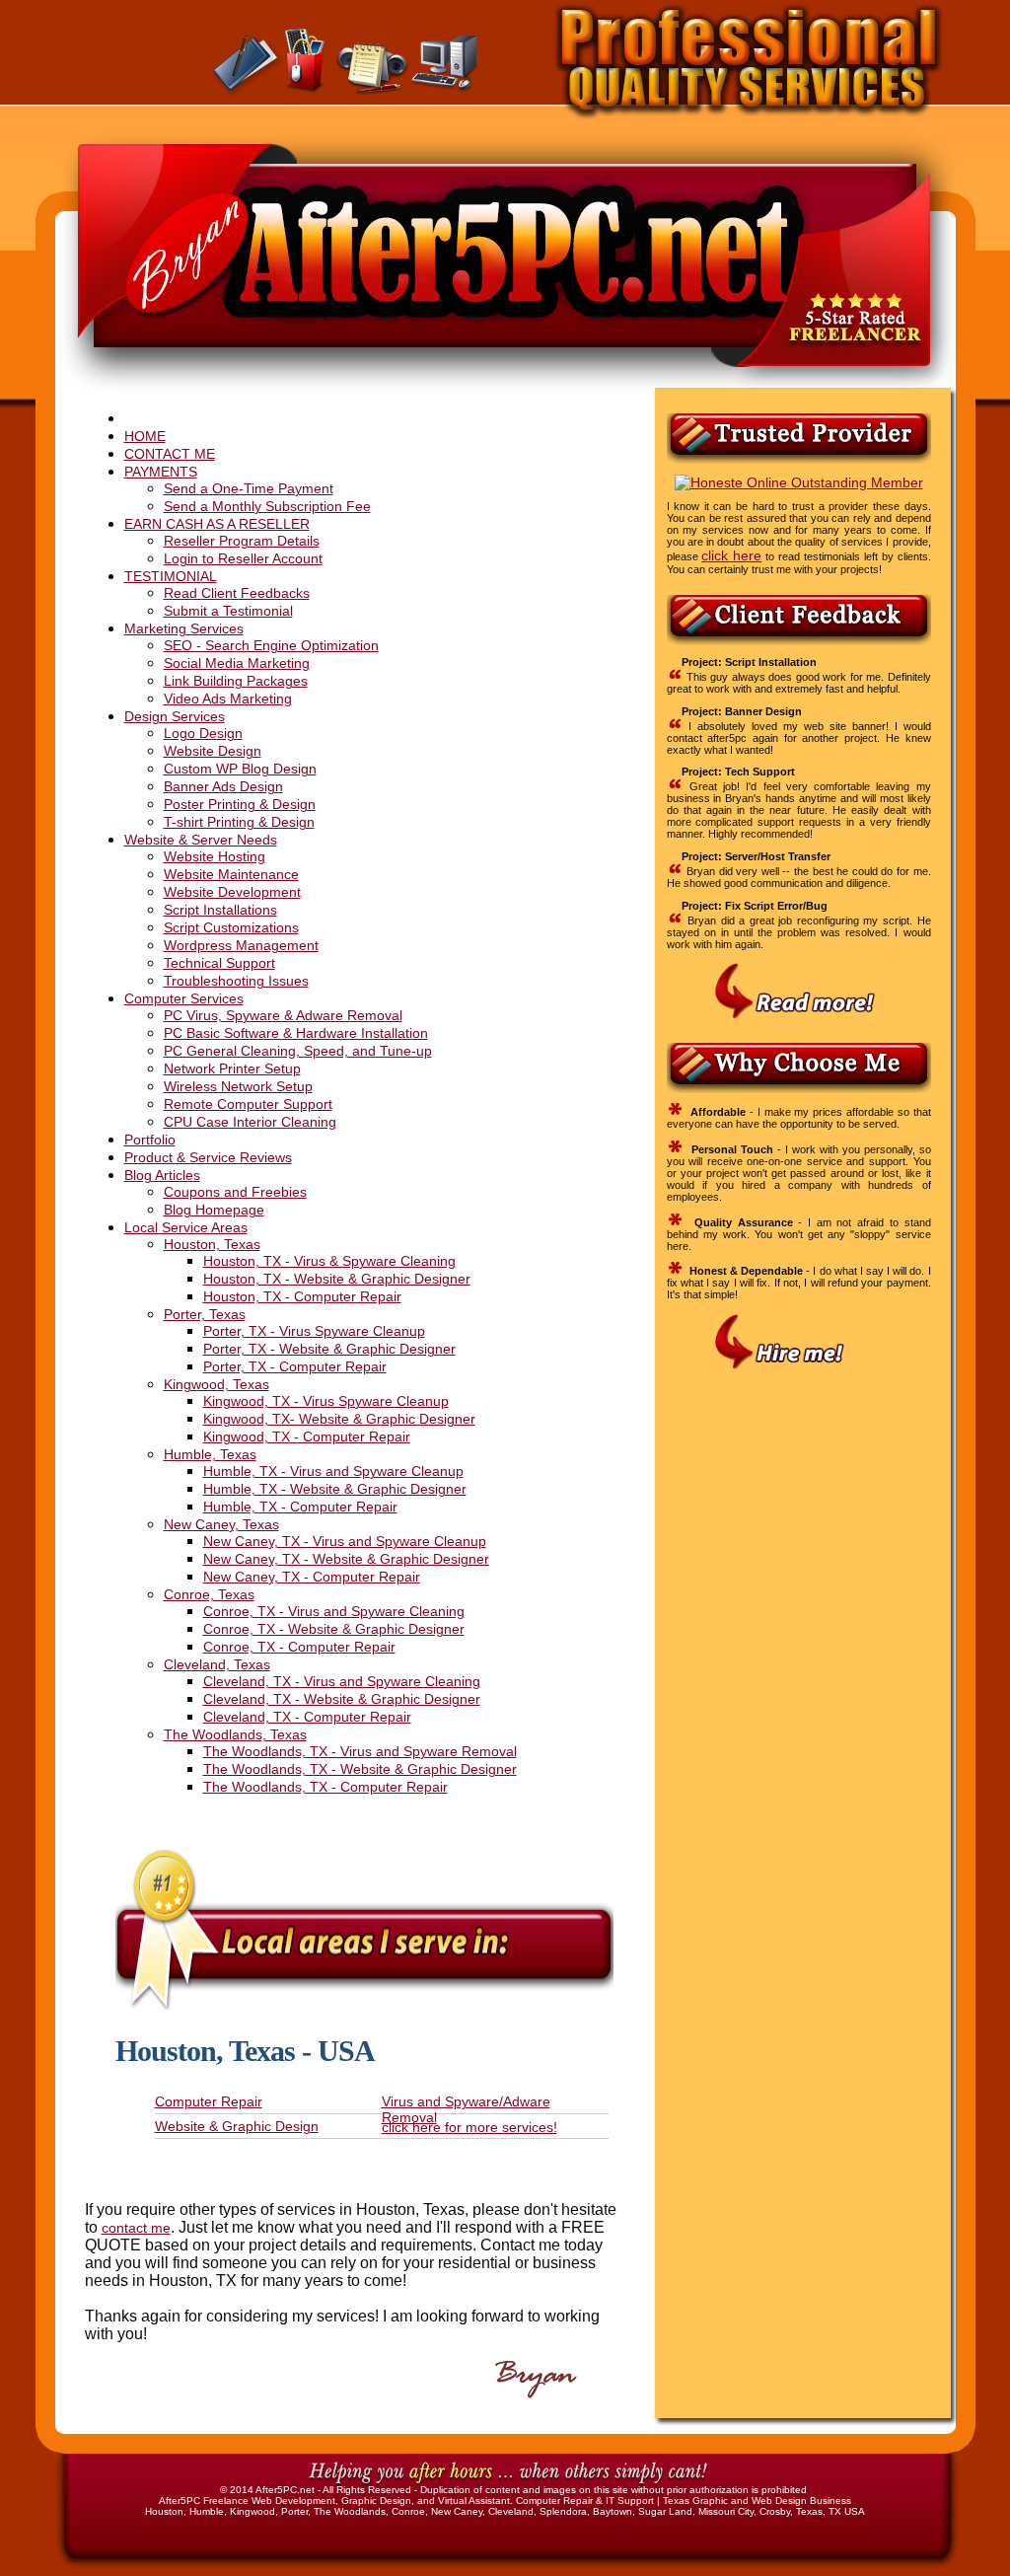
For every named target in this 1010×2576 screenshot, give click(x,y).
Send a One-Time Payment (249, 488)
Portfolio (150, 1140)
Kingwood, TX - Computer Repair (307, 1436)
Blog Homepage (214, 1210)
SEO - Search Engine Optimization (271, 645)
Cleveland (511, 2511)
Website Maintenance (231, 874)
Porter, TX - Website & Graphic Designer (329, 1349)
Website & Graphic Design (237, 2126)
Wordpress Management (241, 945)
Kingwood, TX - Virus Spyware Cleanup (326, 1401)
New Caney (457, 2511)
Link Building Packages (236, 681)
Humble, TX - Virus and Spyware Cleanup (333, 1471)
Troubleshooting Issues (236, 981)
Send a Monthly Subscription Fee (267, 506)
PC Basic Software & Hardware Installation (296, 1033)
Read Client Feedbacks (237, 593)
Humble (207, 2511)
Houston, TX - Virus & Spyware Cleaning (329, 1261)
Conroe (408, 2511)
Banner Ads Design (223, 786)
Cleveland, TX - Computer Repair (307, 1717)
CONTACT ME (170, 454)
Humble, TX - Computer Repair (300, 1507)
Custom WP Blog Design (240, 769)
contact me (136, 2228)
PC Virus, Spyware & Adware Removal (283, 1015)
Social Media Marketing (237, 663)
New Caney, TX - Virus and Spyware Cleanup (345, 1541)
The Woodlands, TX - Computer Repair (325, 1787)
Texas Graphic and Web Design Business (757, 2501)
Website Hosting (215, 856)
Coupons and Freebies (235, 1192)
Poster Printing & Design (240, 804)
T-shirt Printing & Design (239, 822)
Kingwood (252, 2511)
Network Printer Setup (232, 1068)
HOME (145, 436)
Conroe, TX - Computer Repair (299, 1647)
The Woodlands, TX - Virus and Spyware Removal (360, 1751)
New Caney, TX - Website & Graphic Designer (346, 1559)
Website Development (232, 892)
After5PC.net (285, 2490)
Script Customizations (231, 927)
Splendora (563, 2511)
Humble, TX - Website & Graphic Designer (335, 1489)
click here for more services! (469, 2127)
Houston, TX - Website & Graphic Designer (337, 1279)
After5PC (180, 2501)
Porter (294, 2511)
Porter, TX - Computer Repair (295, 1366)
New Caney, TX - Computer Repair (312, 1577)
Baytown (613, 2511)
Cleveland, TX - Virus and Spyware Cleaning (342, 1681)
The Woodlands (350, 2511)
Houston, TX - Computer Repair (302, 1296)
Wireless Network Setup (238, 1086)
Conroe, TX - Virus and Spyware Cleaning (334, 1611)
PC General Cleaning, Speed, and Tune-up (298, 1051)
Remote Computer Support (248, 1104)
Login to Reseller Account (243, 558)
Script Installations (220, 910)
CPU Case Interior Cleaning (250, 1122)
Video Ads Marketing (228, 699)
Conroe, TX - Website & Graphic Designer (334, 1629)
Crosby (775, 2511)
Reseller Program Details (242, 541)
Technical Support (219, 963)
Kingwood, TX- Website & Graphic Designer (339, 1419)
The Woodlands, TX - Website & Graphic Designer (360, 1769)
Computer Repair (209, 2101)
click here (731, 555)
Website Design (213, 751)
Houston (164, 2511)
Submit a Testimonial (228, 611)
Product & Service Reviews (208, 1157)
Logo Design (203, 733)
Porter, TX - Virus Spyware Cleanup (314, 1331)
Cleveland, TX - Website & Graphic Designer (342, 1699)
